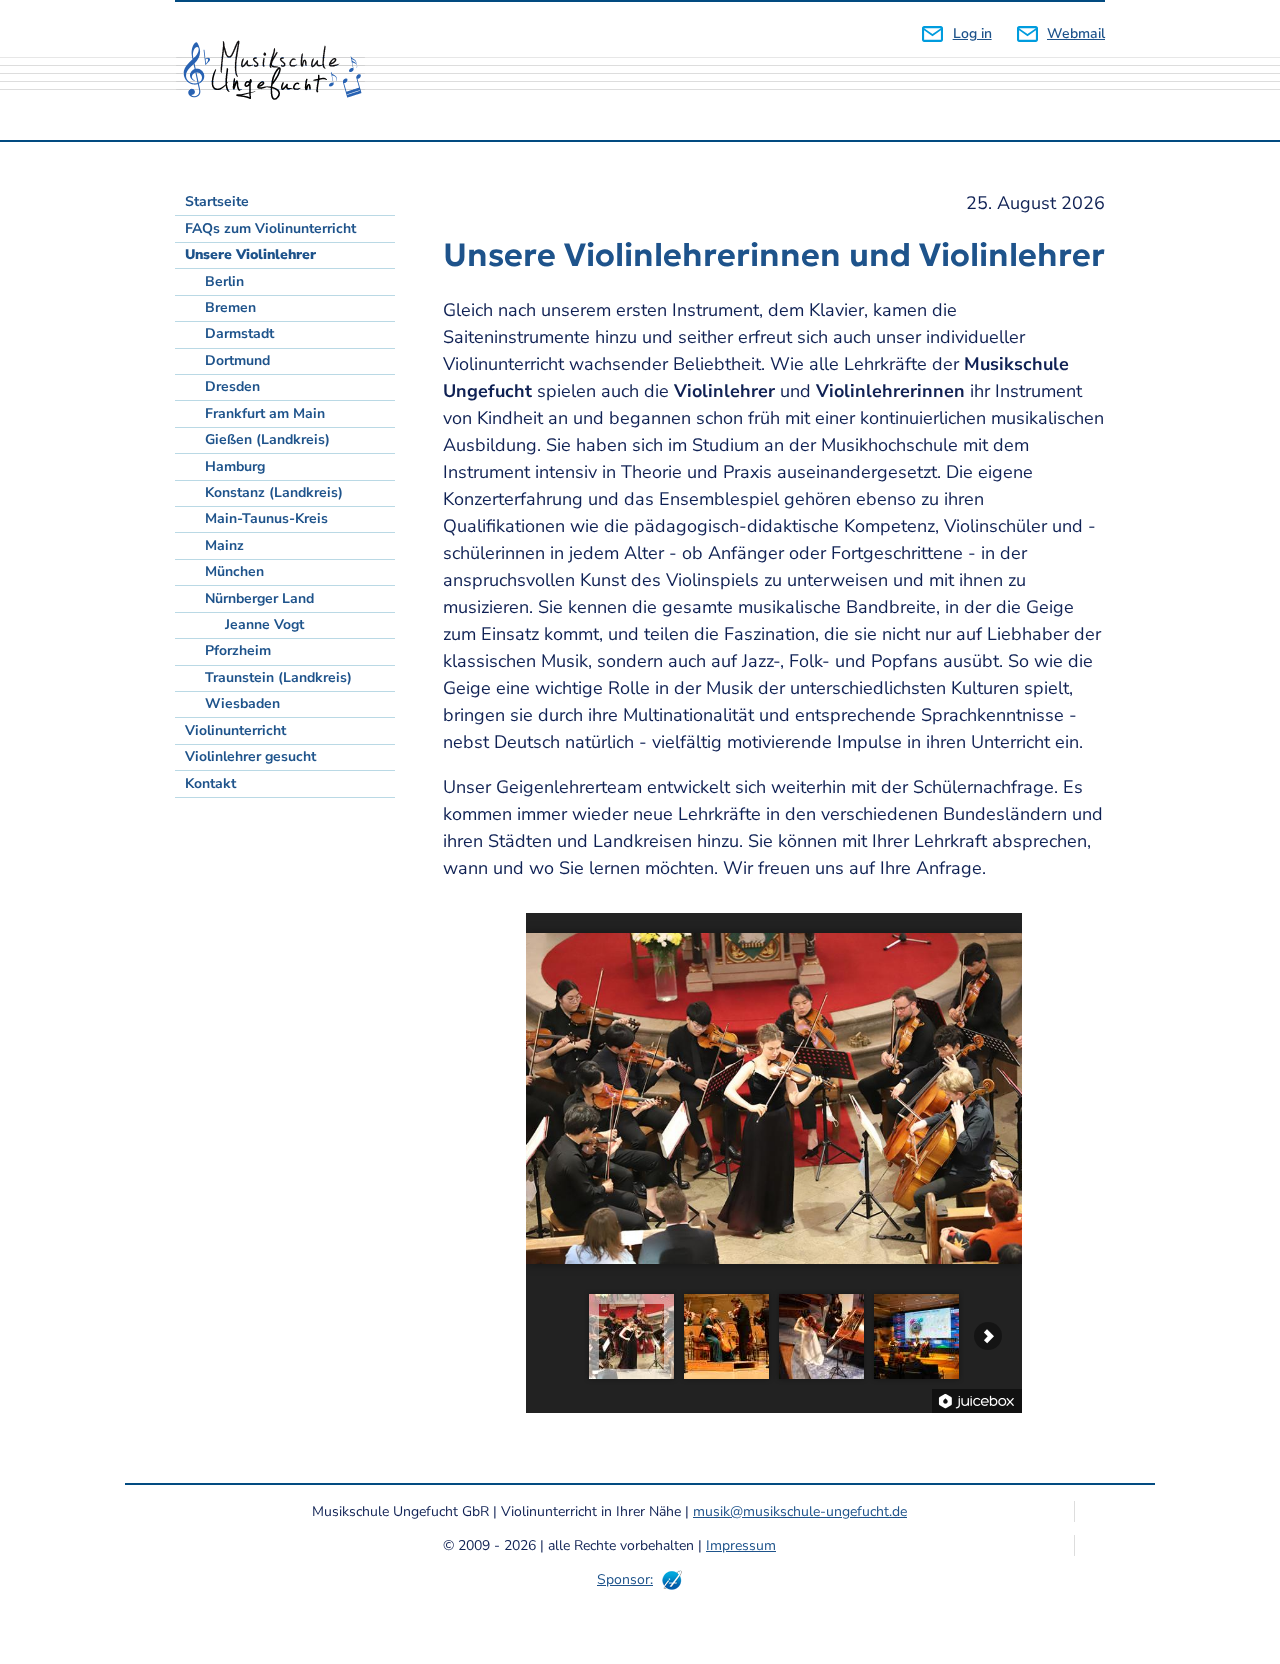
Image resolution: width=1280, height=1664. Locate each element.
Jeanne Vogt (264, 624)
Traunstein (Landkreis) (278, 677)
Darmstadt (239, 333)
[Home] (280, 71)
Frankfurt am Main (265, 413)
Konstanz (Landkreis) (274, 492)
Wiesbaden (242, 703)
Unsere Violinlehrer (250, 254)
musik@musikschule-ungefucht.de (800, 1511)
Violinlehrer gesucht (250, 756)
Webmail (1076, 33)
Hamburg (235, 466)
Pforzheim (238, 650)
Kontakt (210, 783)
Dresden (232, 386)
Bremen (230, 307)
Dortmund (237, 360)
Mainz (224, 545)
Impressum (741, 1545)
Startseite (217, 201)
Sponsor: (625, 1579)
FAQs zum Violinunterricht (270, 228)
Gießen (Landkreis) (267, 439)
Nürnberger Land (259, 598)
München (234, 571)
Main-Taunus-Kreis (266, 518)
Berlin (224, 281)
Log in (972, 33)
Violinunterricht (235, 730)
